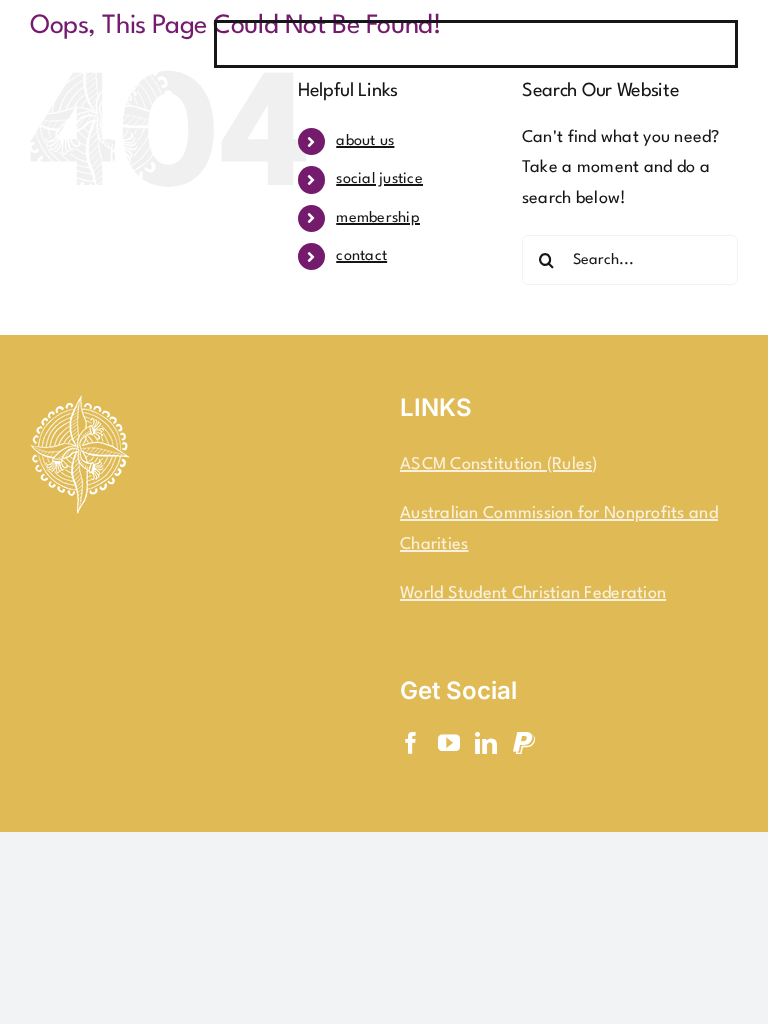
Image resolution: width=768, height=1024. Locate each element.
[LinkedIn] (486, 743)
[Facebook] (411, 743)
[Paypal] (524, 743)
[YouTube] (449, 743)
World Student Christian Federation (533, 593)
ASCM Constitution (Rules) (499, 464)
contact (361, 256)
